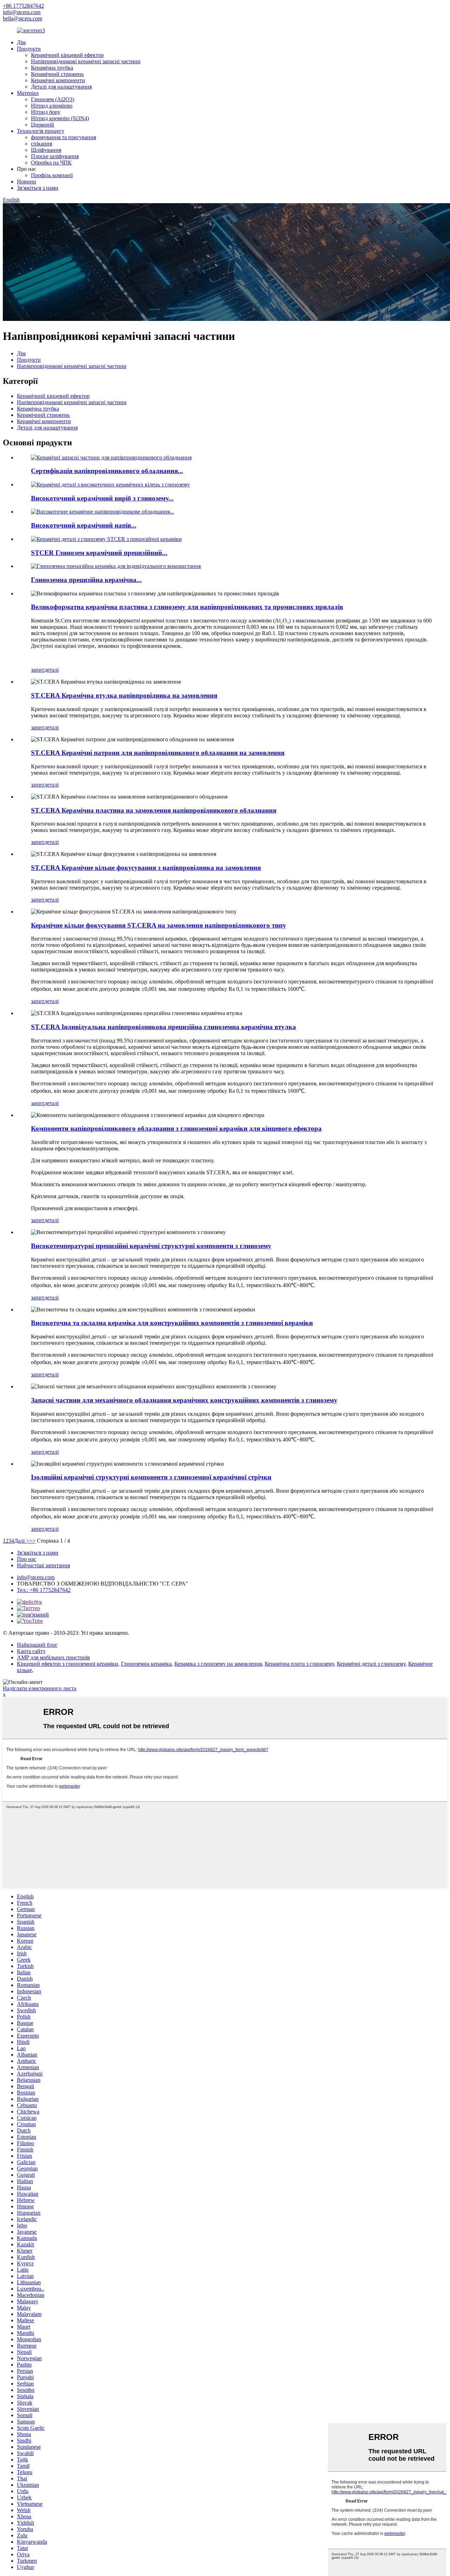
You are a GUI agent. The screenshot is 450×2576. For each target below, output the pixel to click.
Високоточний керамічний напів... (84, 525)
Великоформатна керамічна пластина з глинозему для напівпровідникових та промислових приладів (187, 607)
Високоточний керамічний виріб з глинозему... (102, 498)
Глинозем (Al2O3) (53, 99)
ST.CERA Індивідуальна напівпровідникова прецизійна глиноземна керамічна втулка (163, 1027)
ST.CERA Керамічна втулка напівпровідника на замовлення (124, 695)
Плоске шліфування (55, 156)
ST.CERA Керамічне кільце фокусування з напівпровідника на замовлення (146, 868)
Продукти (29, 49)
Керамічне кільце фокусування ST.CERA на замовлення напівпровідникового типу (159, 925)
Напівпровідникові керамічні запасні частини (86, 61)
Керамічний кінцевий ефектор (67, 55)
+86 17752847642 (23, 6)
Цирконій (43, 125)
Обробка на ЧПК (51, 163)
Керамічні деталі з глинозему (371, 1664)
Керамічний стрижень (57, 74)
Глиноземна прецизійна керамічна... (86, 580)
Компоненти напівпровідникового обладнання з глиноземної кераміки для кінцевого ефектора (176, 1128)
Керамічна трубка (52, 68)
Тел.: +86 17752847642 (44, 1590)
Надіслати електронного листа (40, 1688)
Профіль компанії (52, 175)
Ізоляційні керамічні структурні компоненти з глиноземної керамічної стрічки (151, 1477)
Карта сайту (31, 1651)
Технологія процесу (41, 131)
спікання (41, 144)
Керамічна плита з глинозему (299, 1664)
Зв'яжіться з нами (38, 188)
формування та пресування (63, 137)
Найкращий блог (37, 1645)
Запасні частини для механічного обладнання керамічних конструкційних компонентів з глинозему (184, 1400)
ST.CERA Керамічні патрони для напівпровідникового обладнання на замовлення (158, 753)
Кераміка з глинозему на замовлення (218, 1664)
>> (32, 1541)
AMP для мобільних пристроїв (53, 1657)
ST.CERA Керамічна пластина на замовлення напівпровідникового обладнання (154, 810)
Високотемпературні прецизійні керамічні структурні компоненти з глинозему (151, 1246)
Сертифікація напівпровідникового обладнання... (107, 471)
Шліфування (46, 150)
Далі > (22, 1541)
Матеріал (28, 93)
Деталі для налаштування (61, 87)
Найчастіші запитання (43, 1565)
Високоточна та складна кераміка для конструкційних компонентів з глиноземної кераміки (172, 1323)
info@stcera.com (22, 12)
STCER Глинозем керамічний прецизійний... (99, 553)
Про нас (27, 1559)
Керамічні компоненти (58, 80)
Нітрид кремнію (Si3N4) (60, 118)
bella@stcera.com (22, 18)
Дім (21, 42)
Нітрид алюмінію (52, 106)
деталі (52, 670)
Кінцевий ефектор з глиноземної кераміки (67, 1664)
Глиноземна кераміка (146, 1664)
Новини (27, 182)
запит (38, 670)
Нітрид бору (46, 112)
